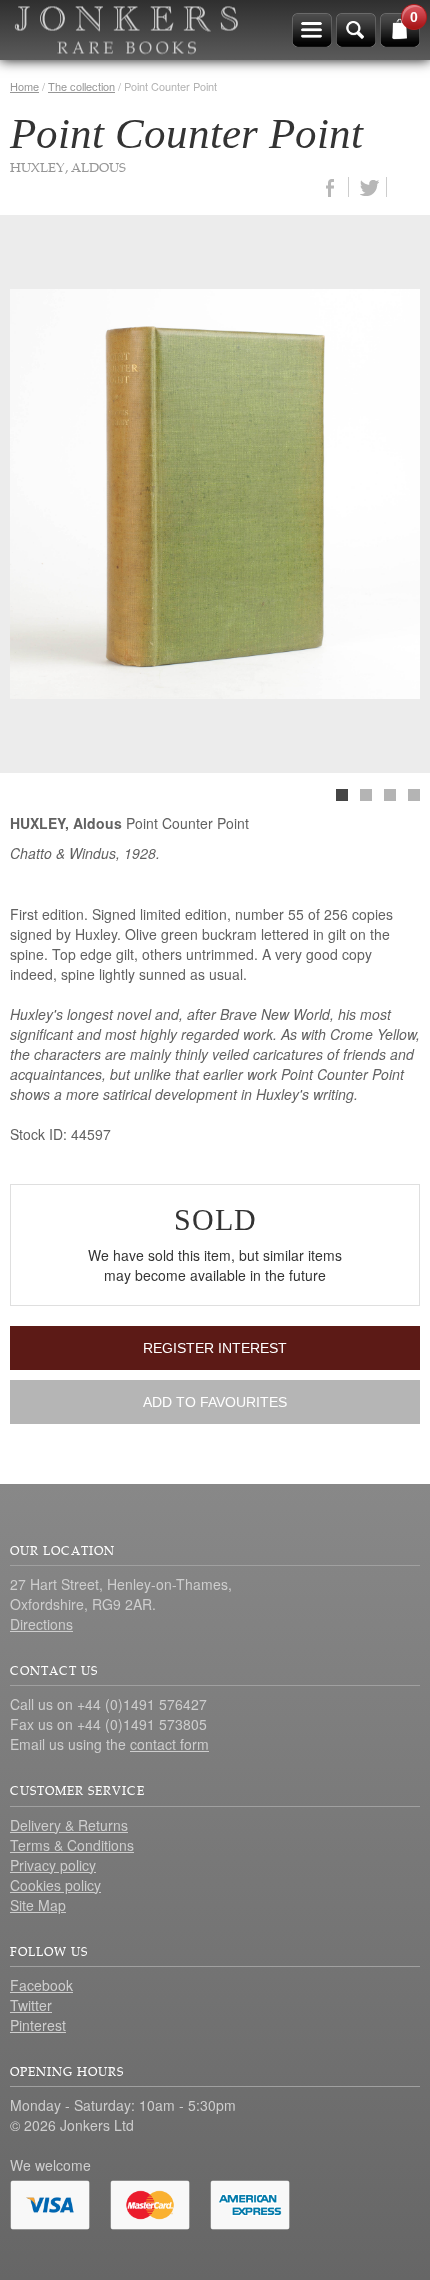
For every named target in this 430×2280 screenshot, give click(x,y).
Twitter (31, 2005)
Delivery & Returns (69, 1825)
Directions (41, 1624)
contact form (169, 1744)
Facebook (41, 1985)
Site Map (38, 1905)
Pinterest (38, 2025)
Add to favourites (215, 1402)
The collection (81, 86)
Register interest (215, 1348)
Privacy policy (53, 1865)
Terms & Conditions (72, 1845)
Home (24, 86)
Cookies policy (55, 1885)
